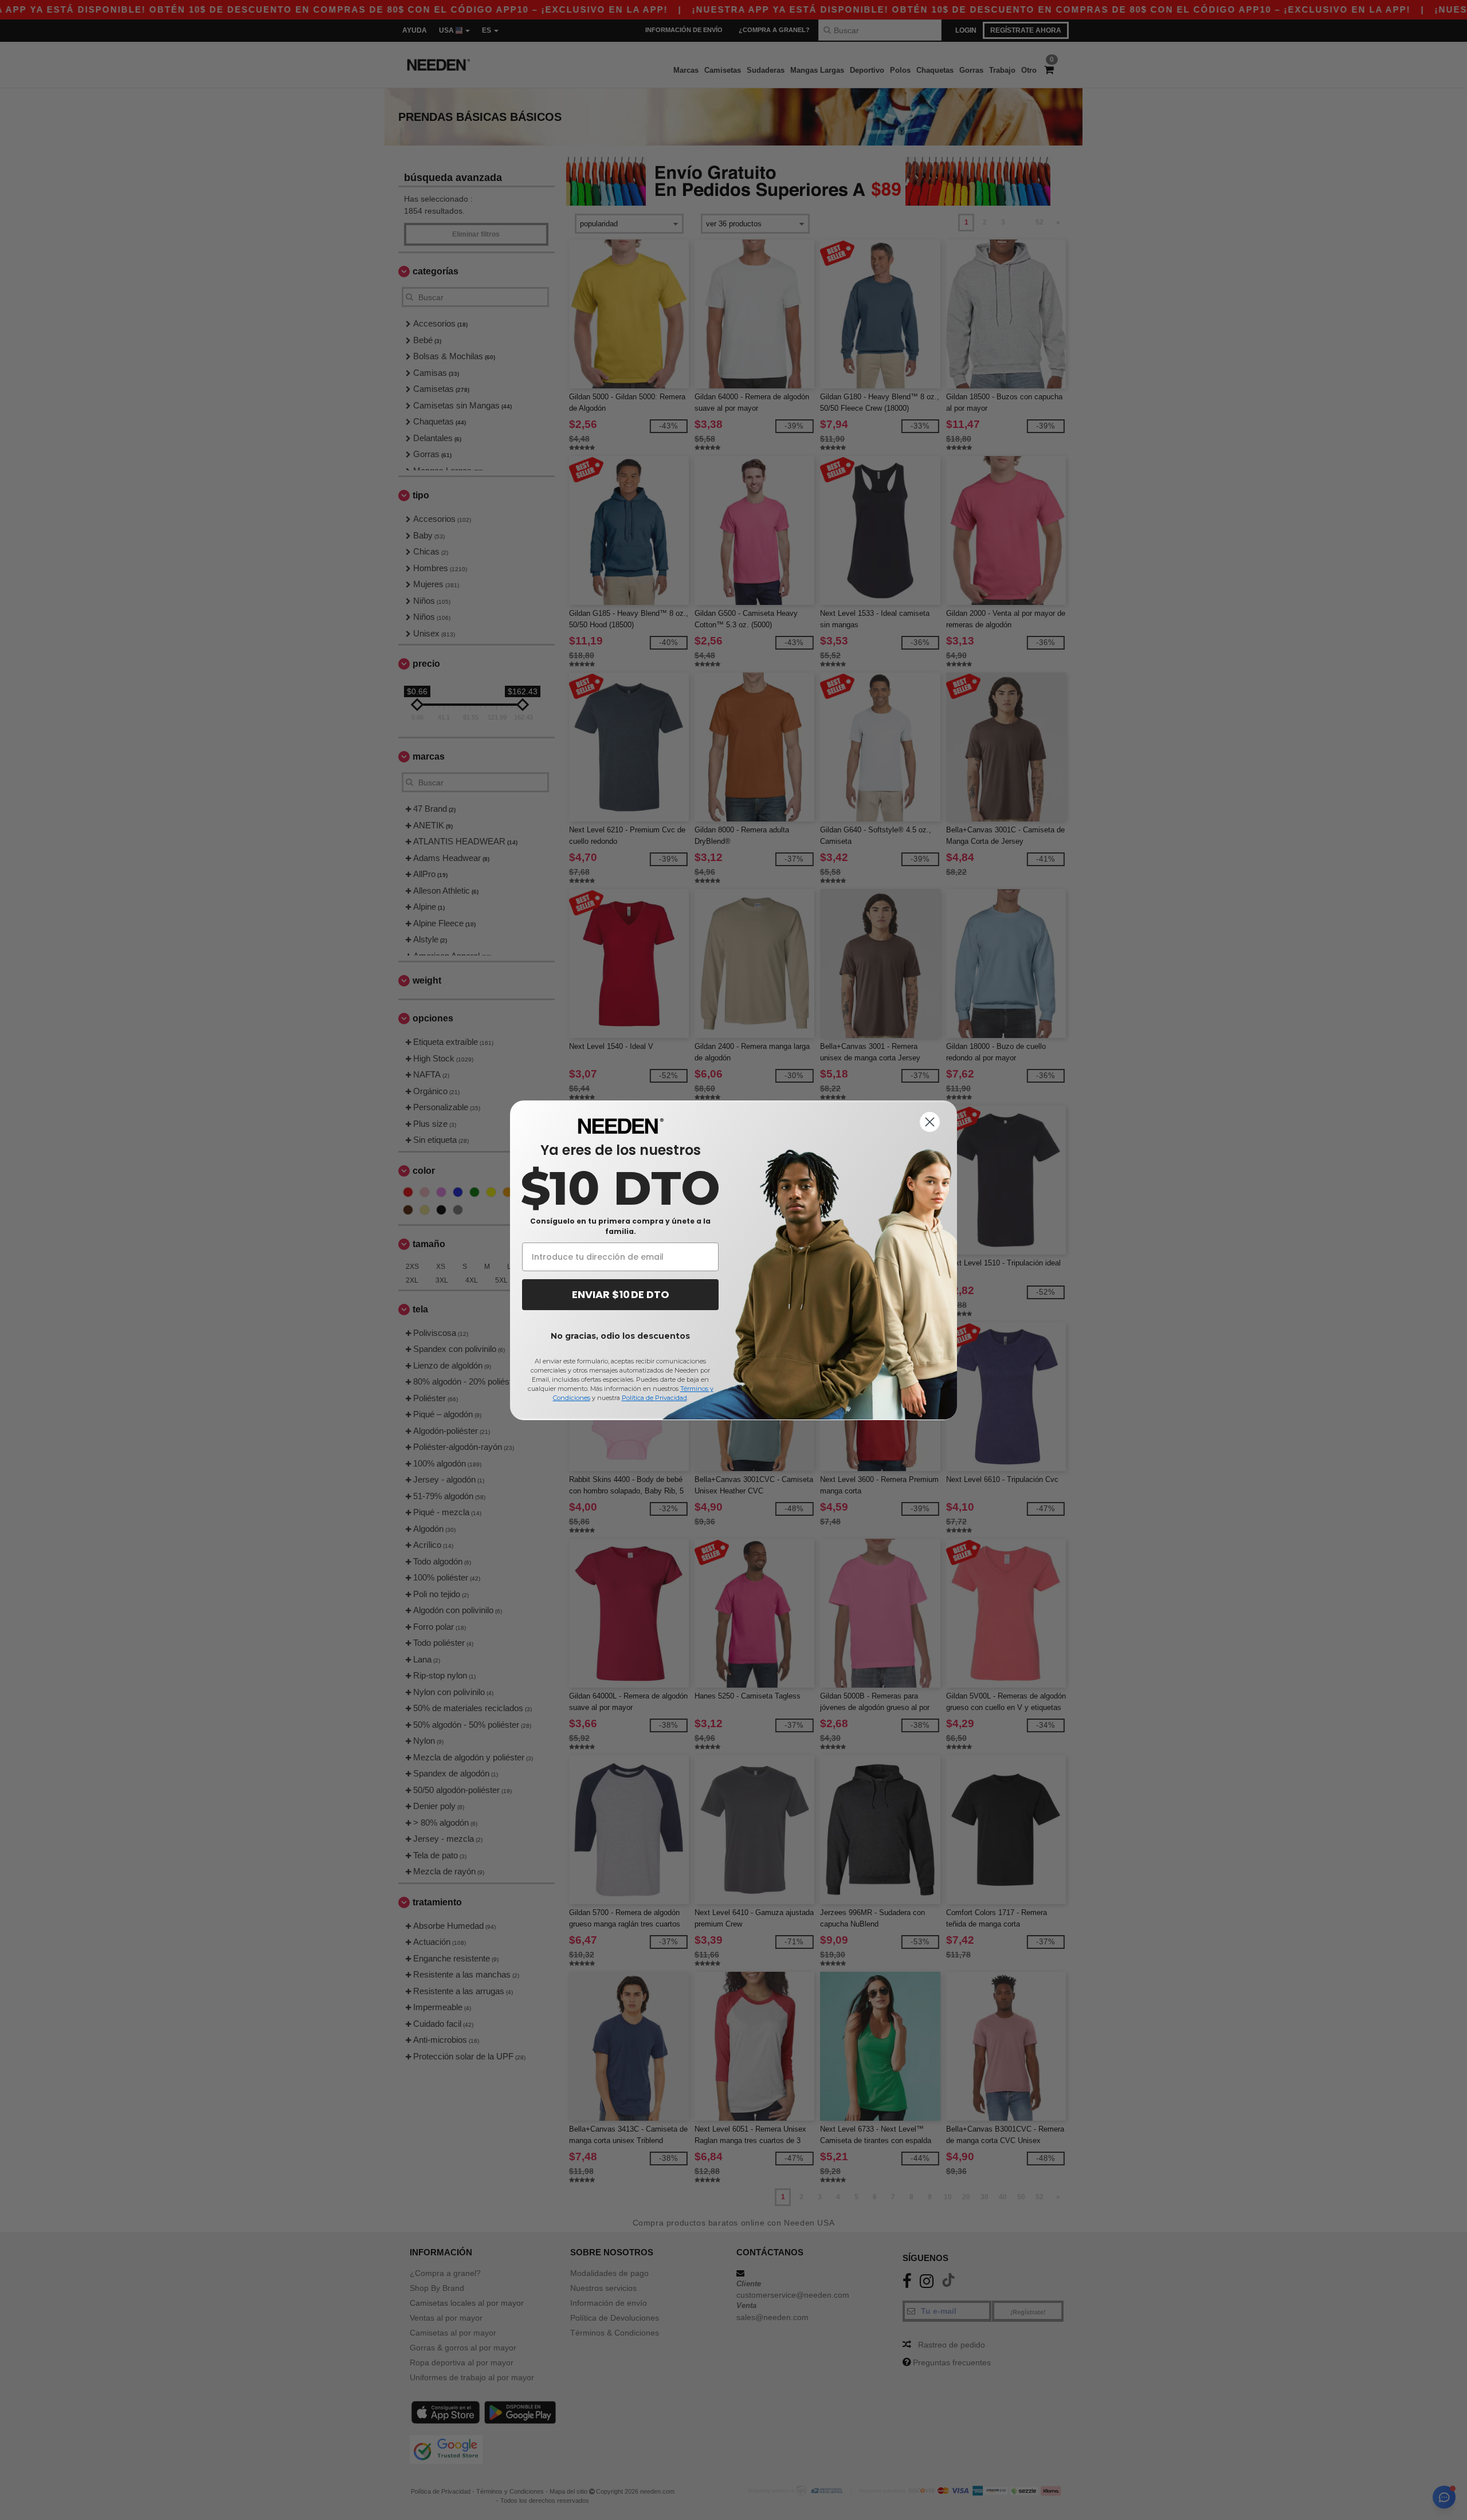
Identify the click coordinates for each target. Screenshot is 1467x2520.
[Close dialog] (930, 1122)
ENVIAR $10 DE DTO (621, 1294)
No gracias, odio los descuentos (620, 1336)
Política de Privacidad (654, 1398)
